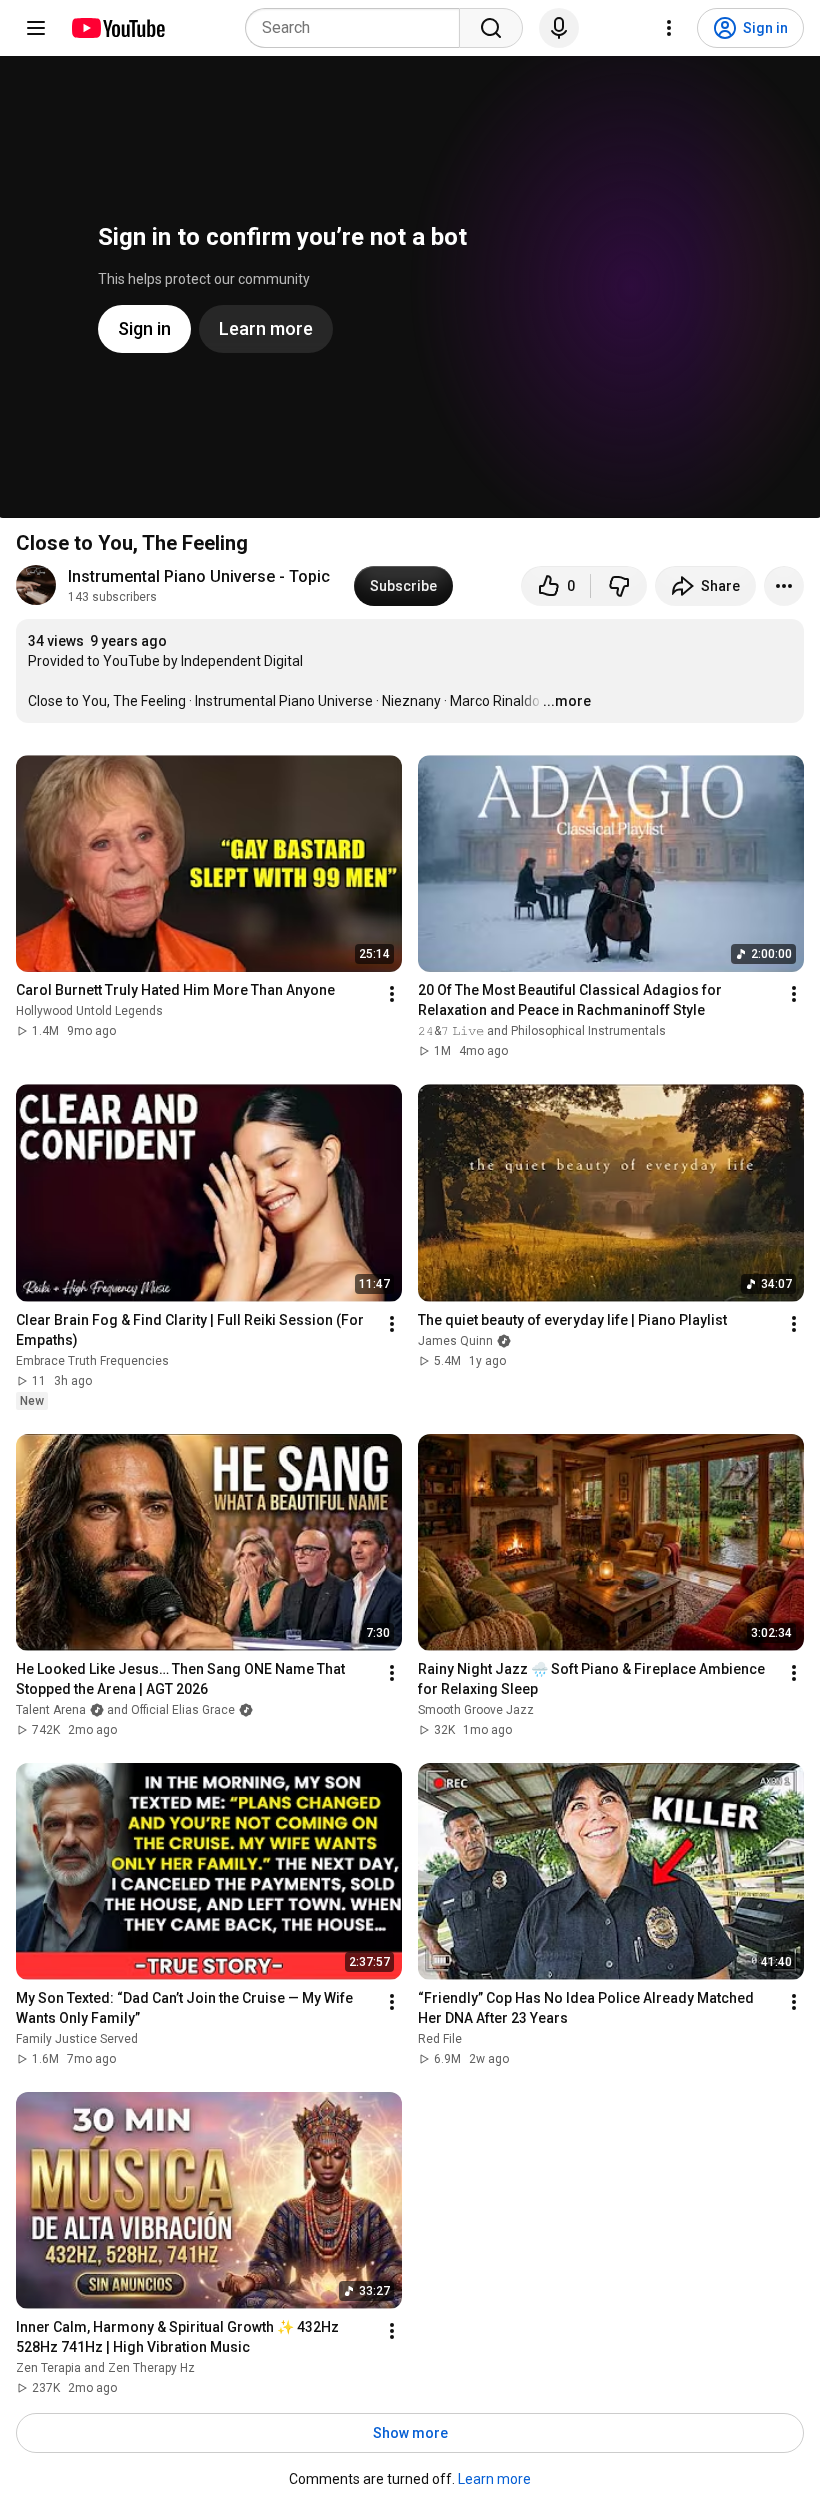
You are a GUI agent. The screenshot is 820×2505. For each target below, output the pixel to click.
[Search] (491, 28)
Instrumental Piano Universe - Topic (199, 576)
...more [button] (567, 701)
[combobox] (358, 28)
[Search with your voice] (559, 28)
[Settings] (669, 28)
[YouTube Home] (117, 28)
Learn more (494, 2479)
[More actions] (784, 586)
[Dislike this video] (619, 586)
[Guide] (36, 28)
